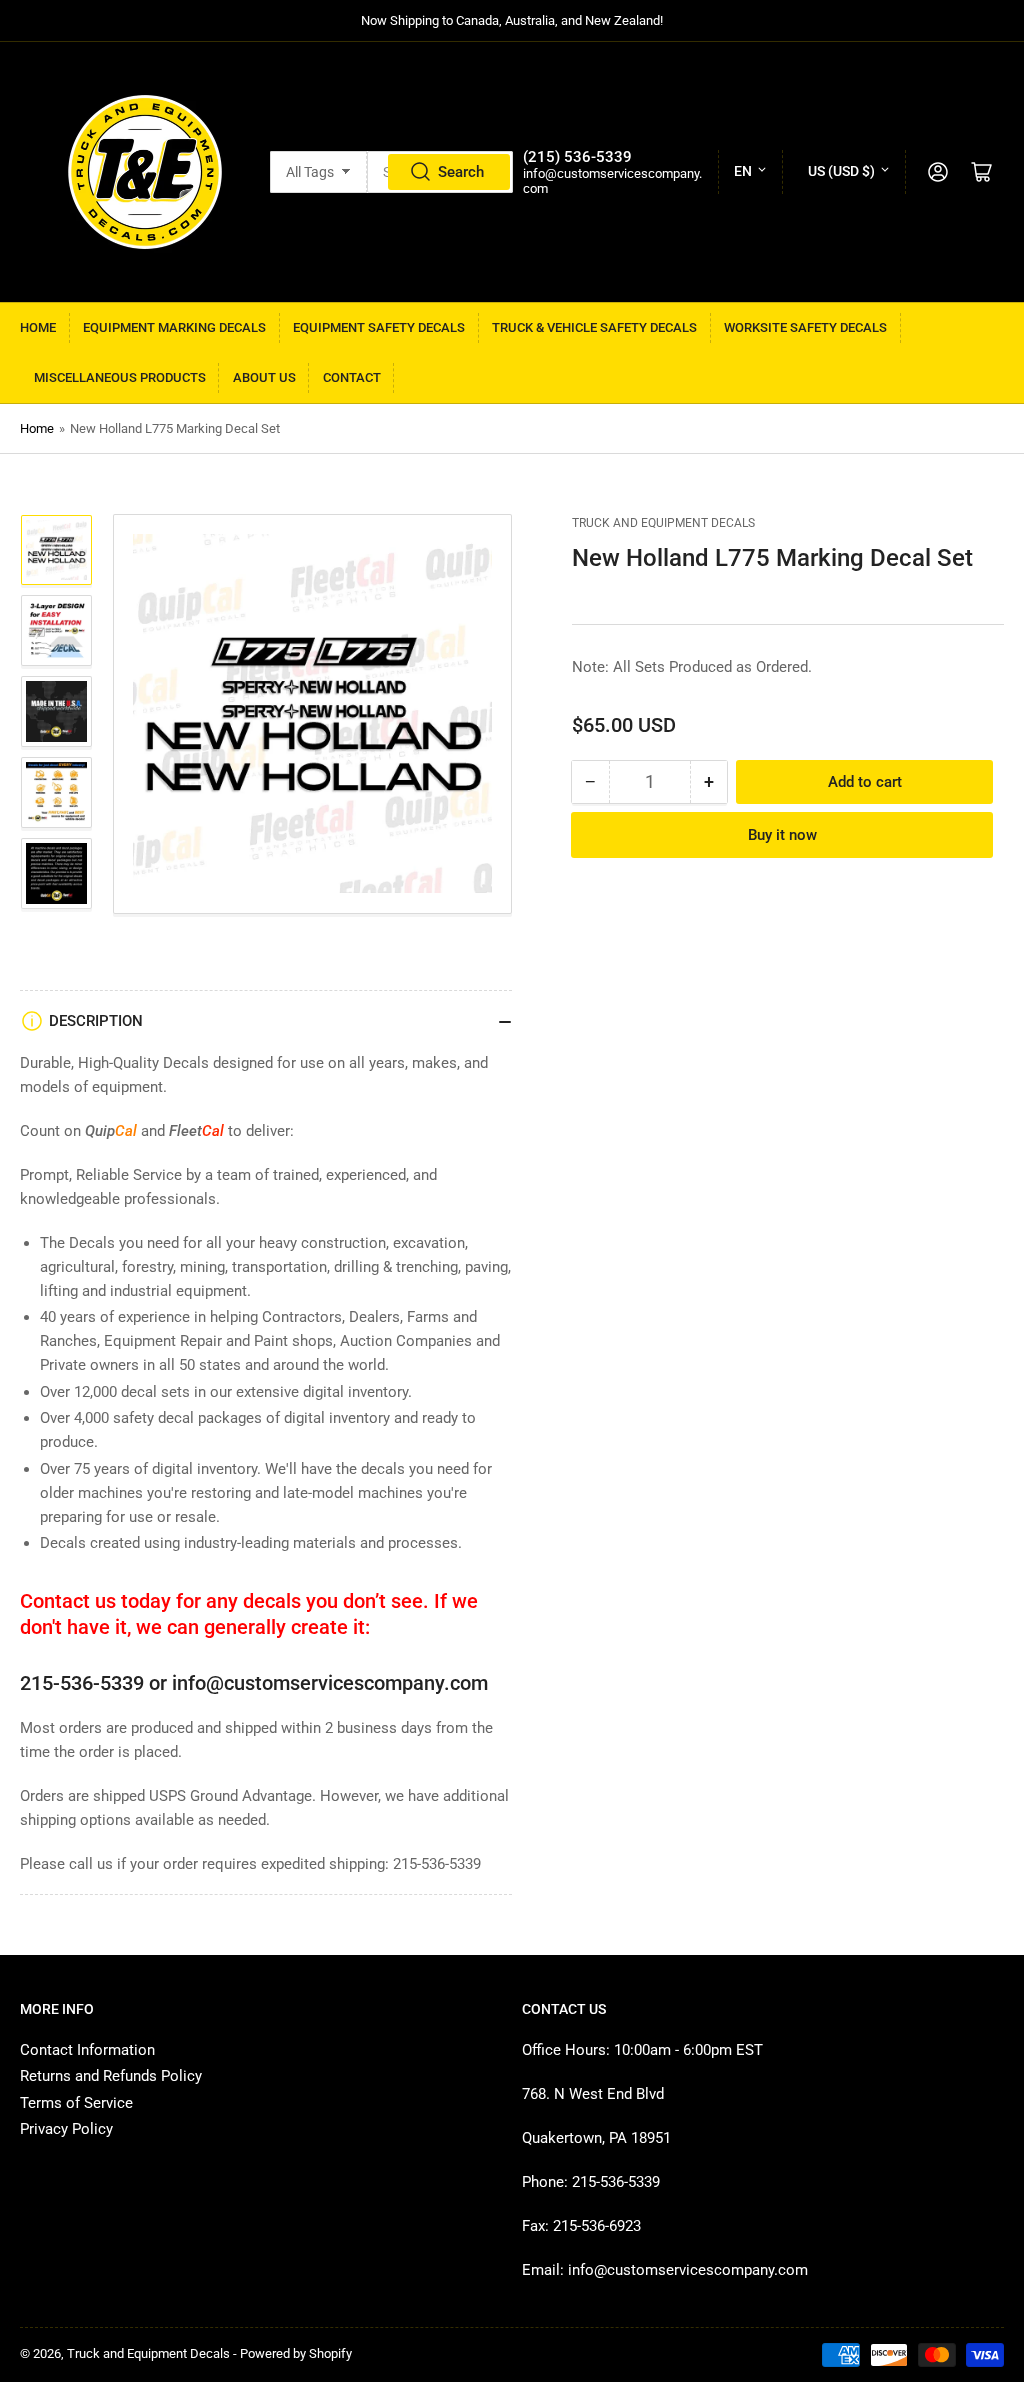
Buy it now (782, 835)
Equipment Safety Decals (379, 327)
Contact (352, 377)
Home (38, 327)
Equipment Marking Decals (174, 327)
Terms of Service (76, 2103)
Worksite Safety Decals (805, 327)
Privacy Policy (66, 2129)
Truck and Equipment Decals (663, 523)
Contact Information (87, 2050)
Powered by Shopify (296, 2353)
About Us (264, 377)
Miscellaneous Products (120, 377)
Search (461, 172)
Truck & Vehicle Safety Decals (594, 327)
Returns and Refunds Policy (111, 2076)
